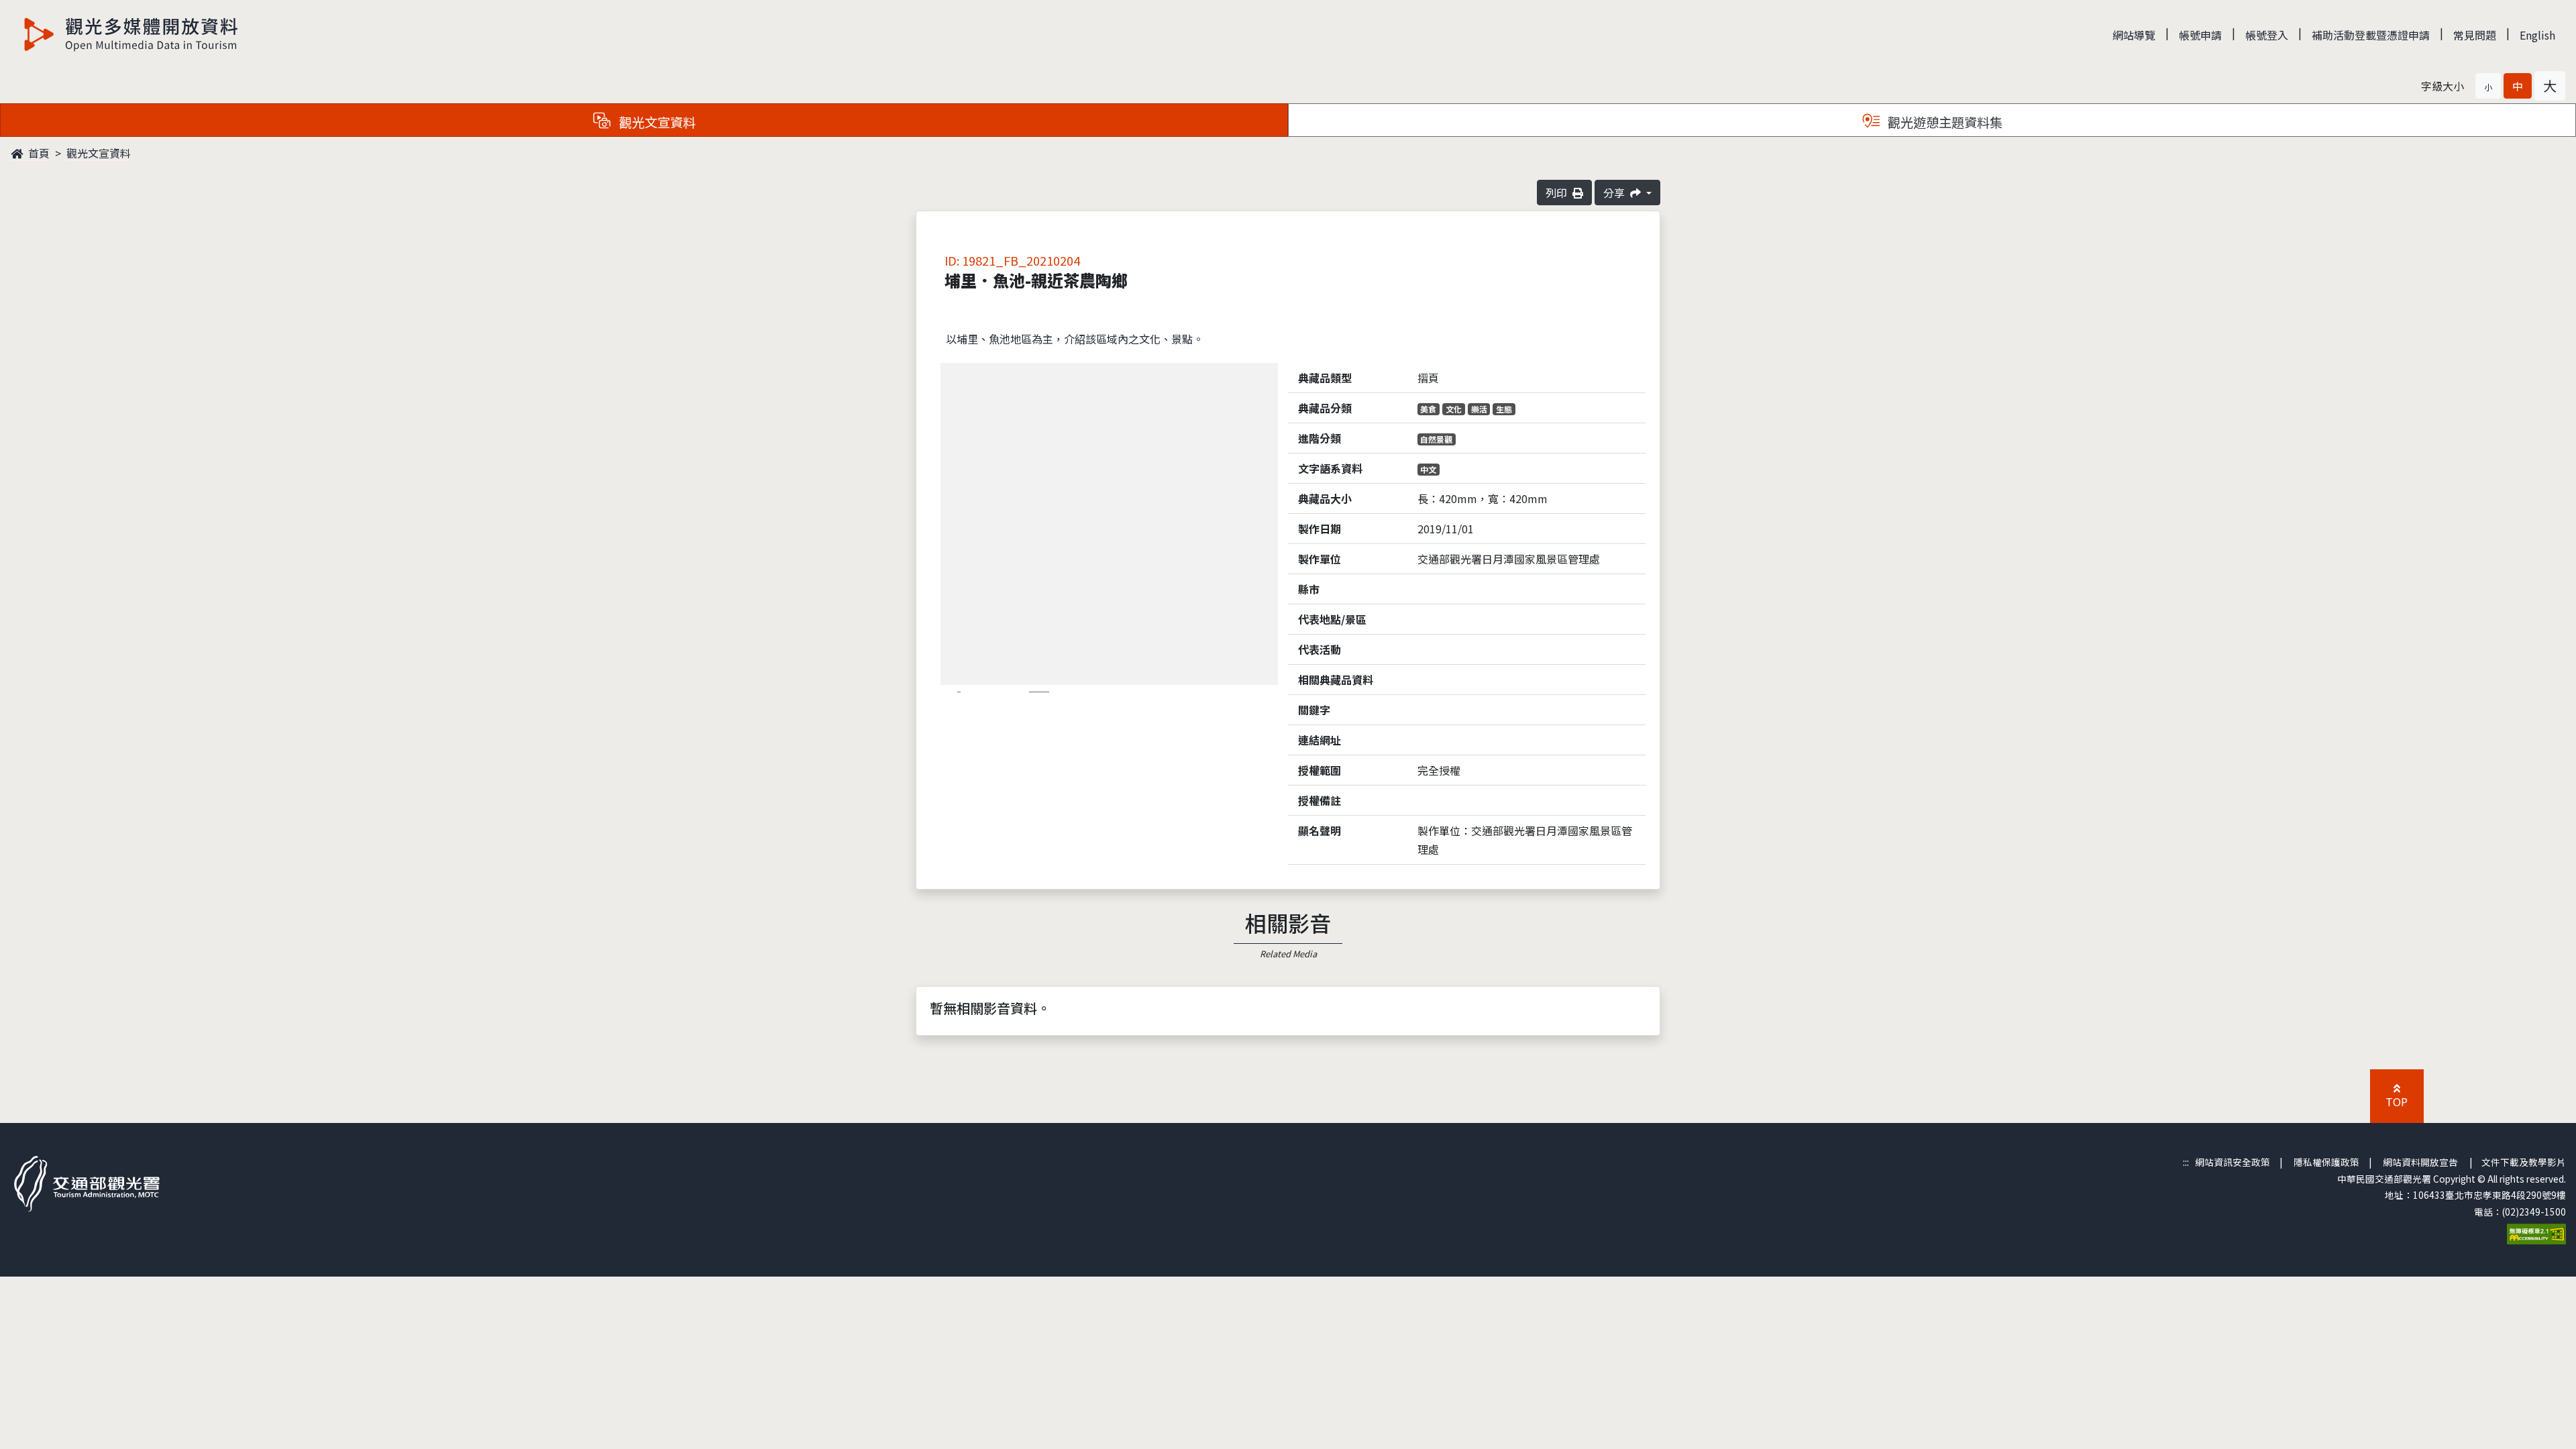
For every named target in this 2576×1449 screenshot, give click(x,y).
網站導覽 (2134, 35)
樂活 (1479, 409)
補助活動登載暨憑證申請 (2371, 35)
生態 (1504, 409)
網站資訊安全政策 (2233, 1162)
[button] (2488, 86)
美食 (1428, 409)
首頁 (38, 153)
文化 (1454, 409)
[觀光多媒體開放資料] (131, 34)
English (2537, 35)
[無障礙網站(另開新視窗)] (2536, 1232)
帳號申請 (2200, 35)
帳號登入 (2267, 35)
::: (2186, 1162)
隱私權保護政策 (2326, 1162)
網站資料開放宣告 (2420, 1162)
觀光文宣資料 (99, 153)
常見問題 (2475, 35)
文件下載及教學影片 (2524, 1162)
